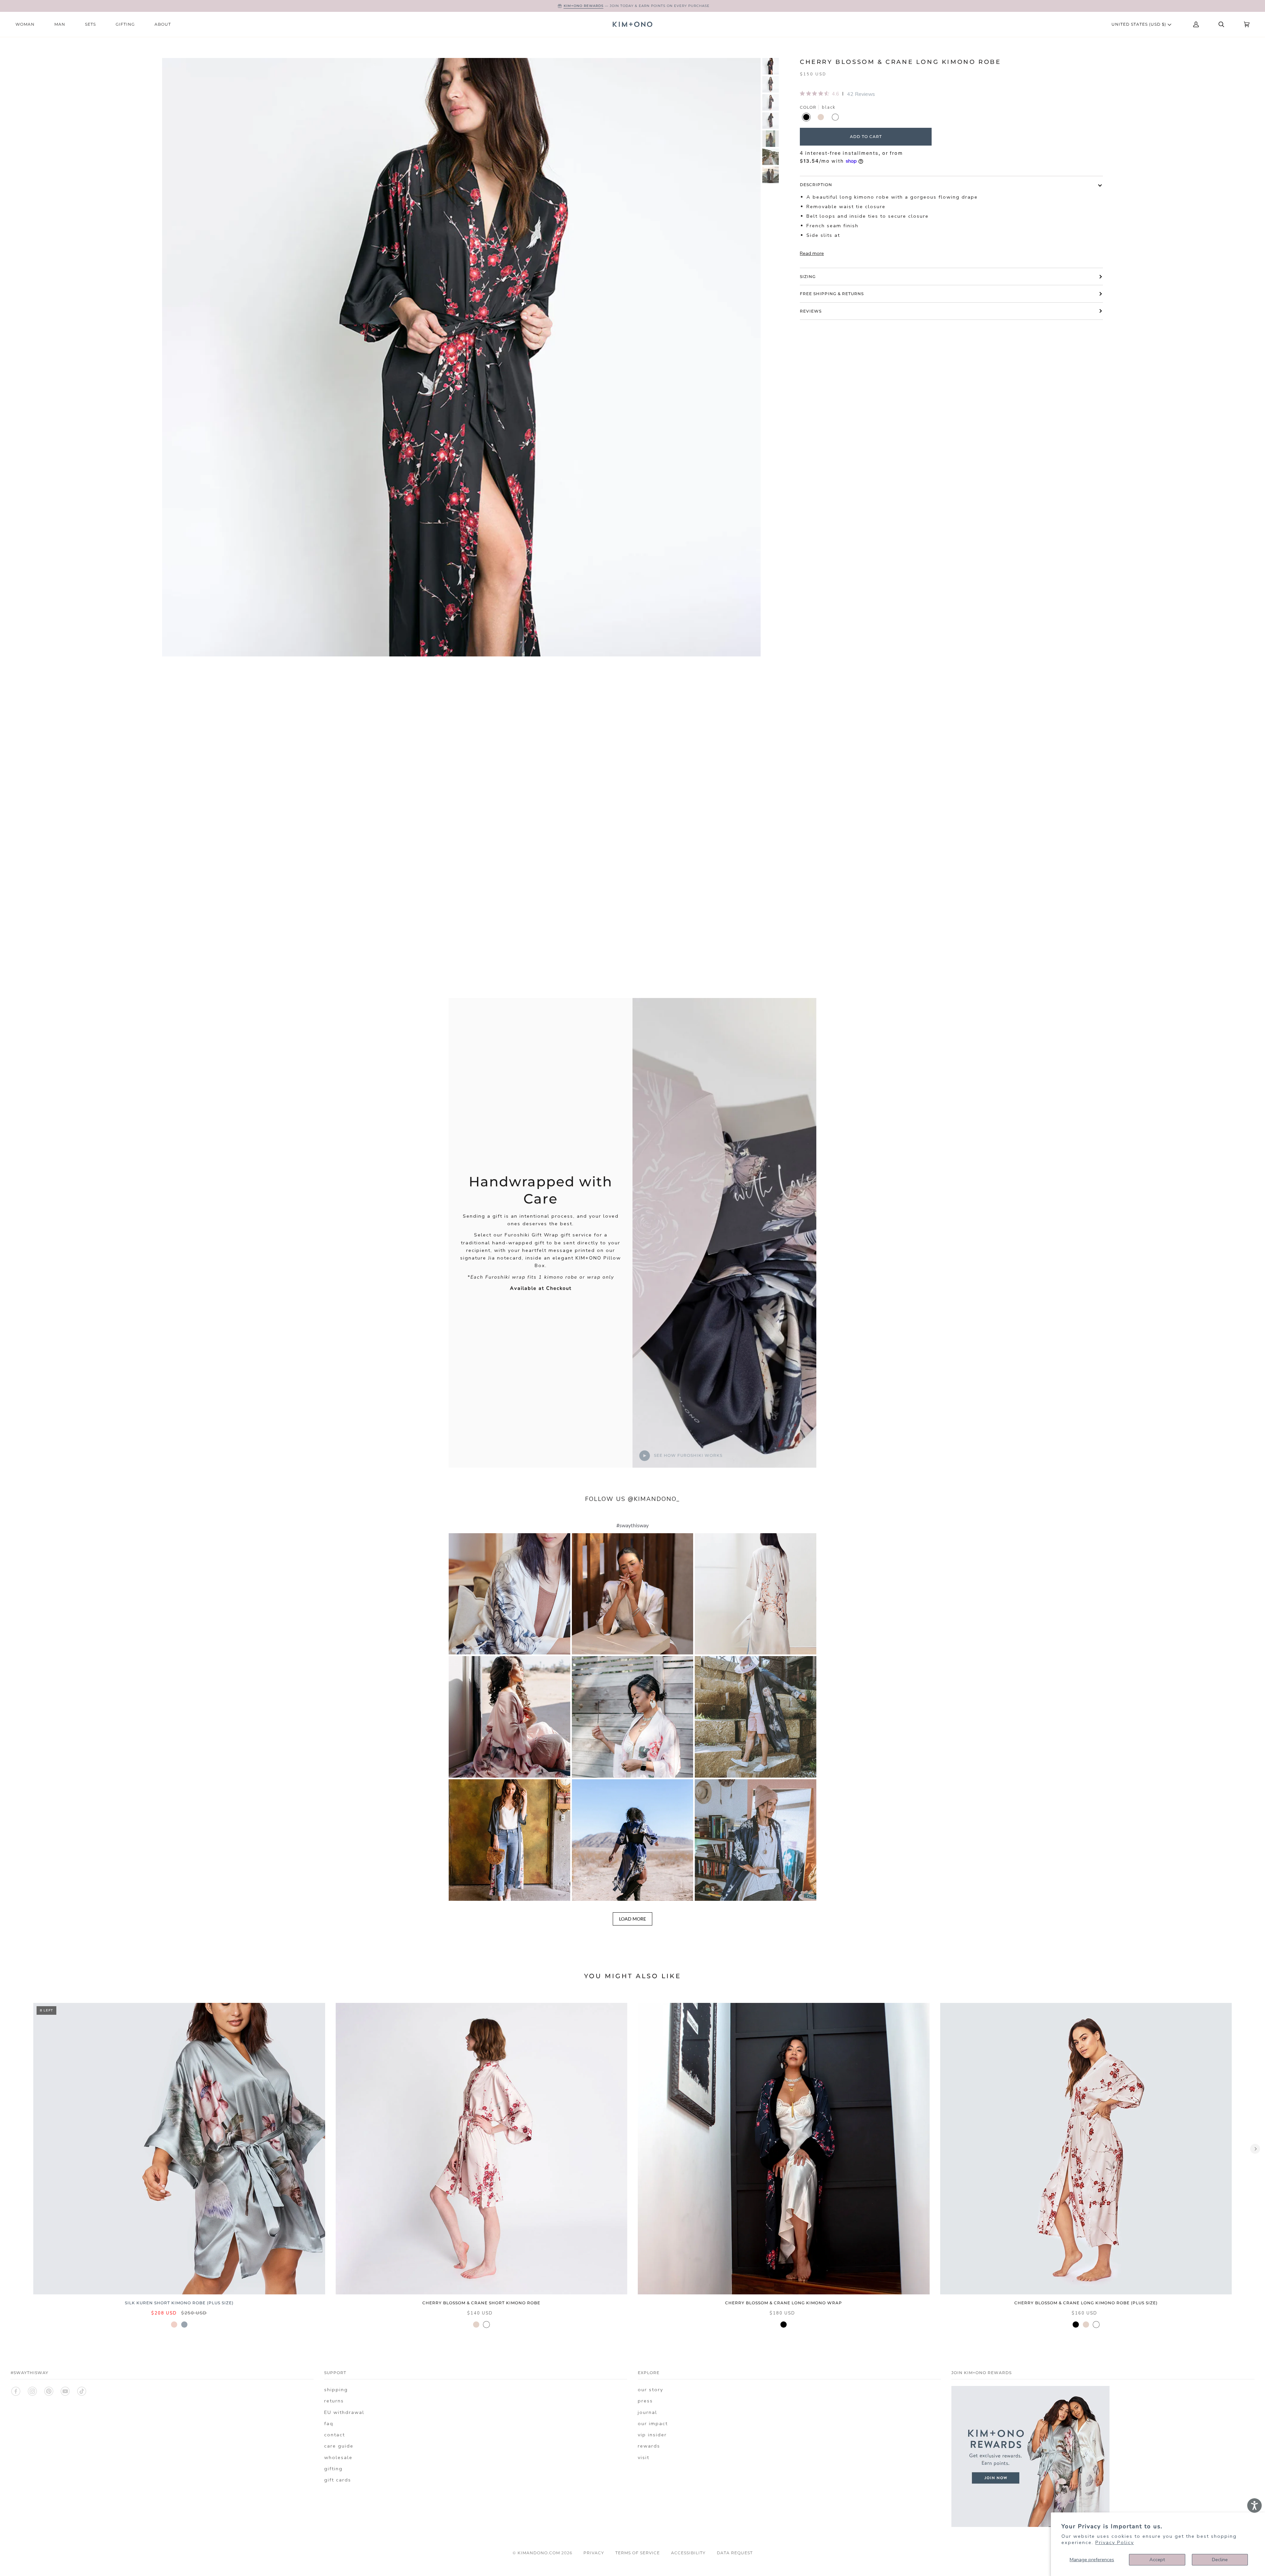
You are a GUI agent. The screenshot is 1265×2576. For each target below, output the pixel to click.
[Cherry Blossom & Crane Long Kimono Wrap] (784, 2149)
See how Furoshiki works (688, 1455)
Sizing (808, 277)
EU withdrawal (344, 2412)
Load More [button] (632, 1919)
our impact (653, 2424)
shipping (336, 2390)
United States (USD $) (1139, 24)
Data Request (735, 2553)
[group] (771, 66)
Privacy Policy (1115, 2542)
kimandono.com (539, 2553)
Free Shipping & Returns (832, 294)
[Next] (1255, 2149)
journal (647, 2412)
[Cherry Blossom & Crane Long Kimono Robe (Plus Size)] (1086, 2149)
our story (650, 2390)
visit (644, 2457)
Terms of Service (638, 2553)
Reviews (811, 311)
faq (329, 2424)
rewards (649, 2446)
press (645, 2401)
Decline (1220, 2560)
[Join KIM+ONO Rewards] (1030, 2531)
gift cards (338, 2480)
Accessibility (688, 2553)
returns (334, 2401)
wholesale (338, 2457)
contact (335, 2435)
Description (816, 185)
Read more (812, 253)
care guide (339, 2446)
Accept (1157, 2560)
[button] (509, 1594)
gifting (333, 2469)
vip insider (652, 2435)
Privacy (594, 2553)
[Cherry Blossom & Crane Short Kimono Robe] (482, 2149)
